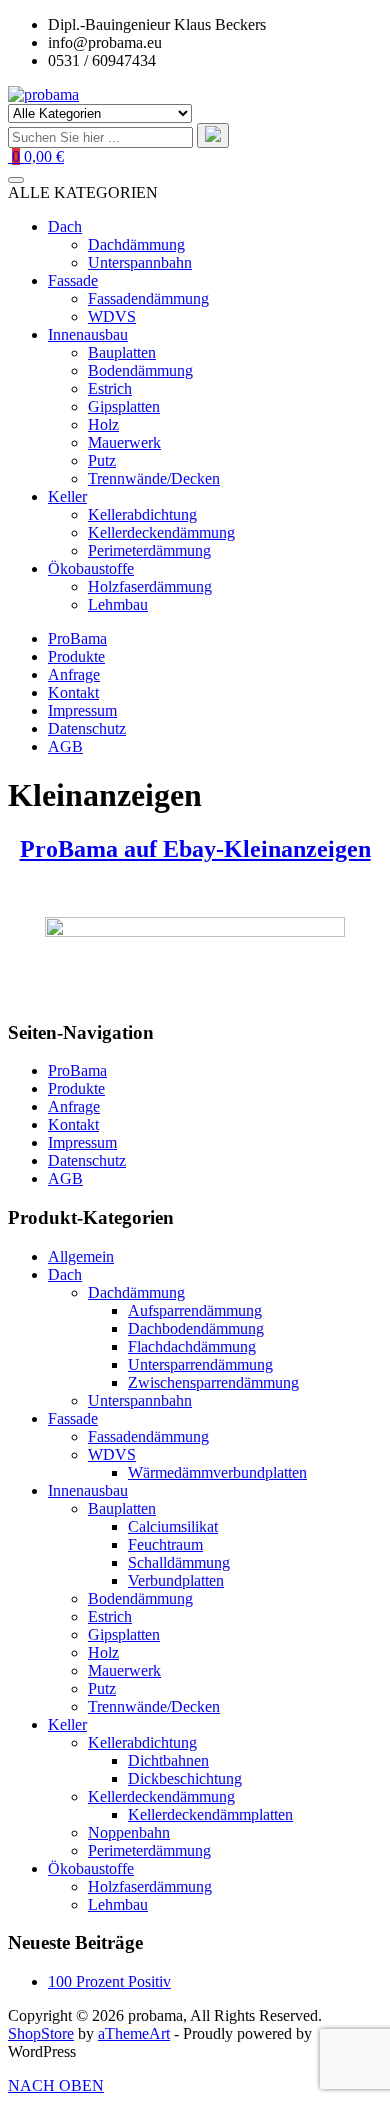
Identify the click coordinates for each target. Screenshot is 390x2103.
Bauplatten (122, 1508)
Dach (65, 1274)
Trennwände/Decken (154, 1706)
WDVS (112, 1454)
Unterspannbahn (140, 1400)
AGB (65, 746)
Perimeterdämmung (149, 1850)
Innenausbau (88, 1490)
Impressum (82, 710)
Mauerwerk (124, 1670)
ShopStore (41, 2033)
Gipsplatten (124, 1634)
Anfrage (74, 674)
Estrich (110, 1616)
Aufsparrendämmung (195, 1310)
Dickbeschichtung (185, 1778)
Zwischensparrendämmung (213, 1382)
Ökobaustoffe (91, 1868)
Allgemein (81, 1256)
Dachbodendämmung (196, 1328)
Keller (67, 1724)
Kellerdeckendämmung (161, 1796)
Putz (102, 1688)
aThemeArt (134, 2033)
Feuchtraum (165, 1544)
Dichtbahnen (168, 1760)
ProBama (77, 638)
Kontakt (73, 692)
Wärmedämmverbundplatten (217, 1472)
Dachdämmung (136, 1292)
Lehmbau (118, 1904)
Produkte (76, 656)
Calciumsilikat (173, 1526)
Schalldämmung (179, 1562)
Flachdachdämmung (192, 1346)
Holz (103, 1652)
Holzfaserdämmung (150, 1886)
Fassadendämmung (148, 1436)
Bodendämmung (140, 1598)
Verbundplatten (176, 1580)
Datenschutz (87, 728)
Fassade (73, 1418)
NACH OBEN (56, 2085)
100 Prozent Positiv (109, 1981)
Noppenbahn (129, 1832)
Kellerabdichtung (142, 1742)
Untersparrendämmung (200, 1364)
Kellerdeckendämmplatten (210, 1814)
